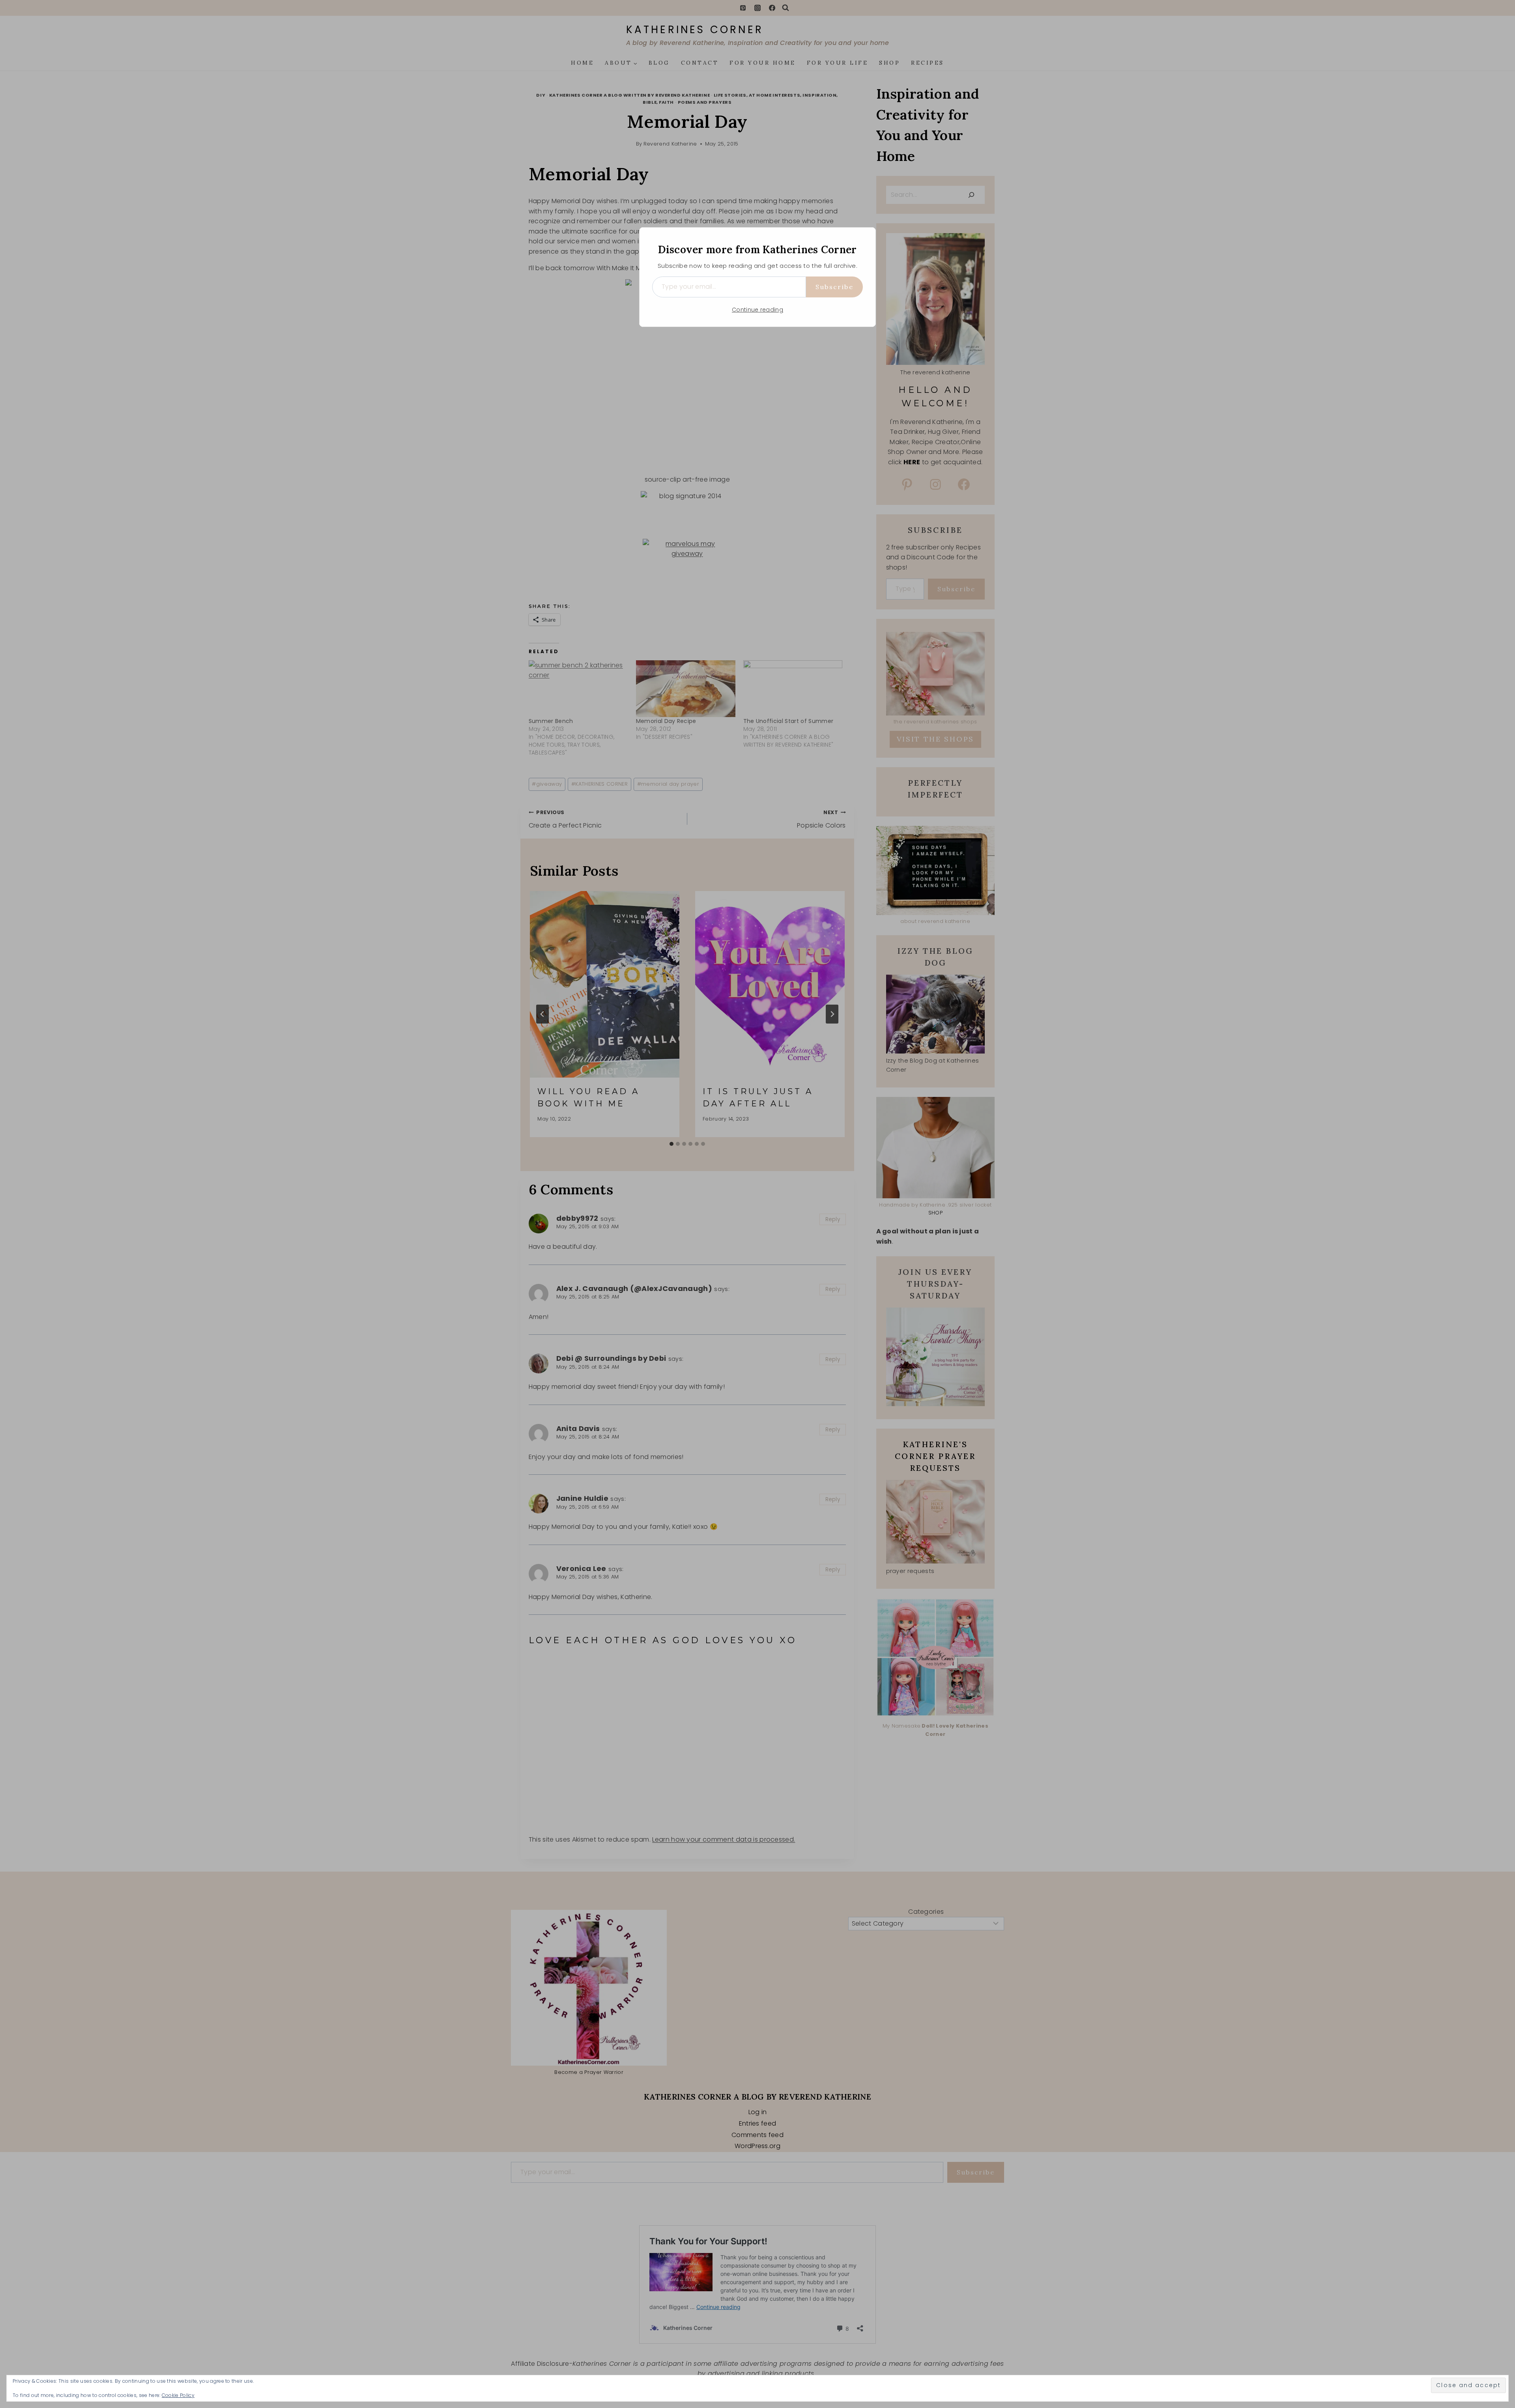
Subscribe (834, 287)
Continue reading (757, 310)
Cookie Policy (178, 2395)
